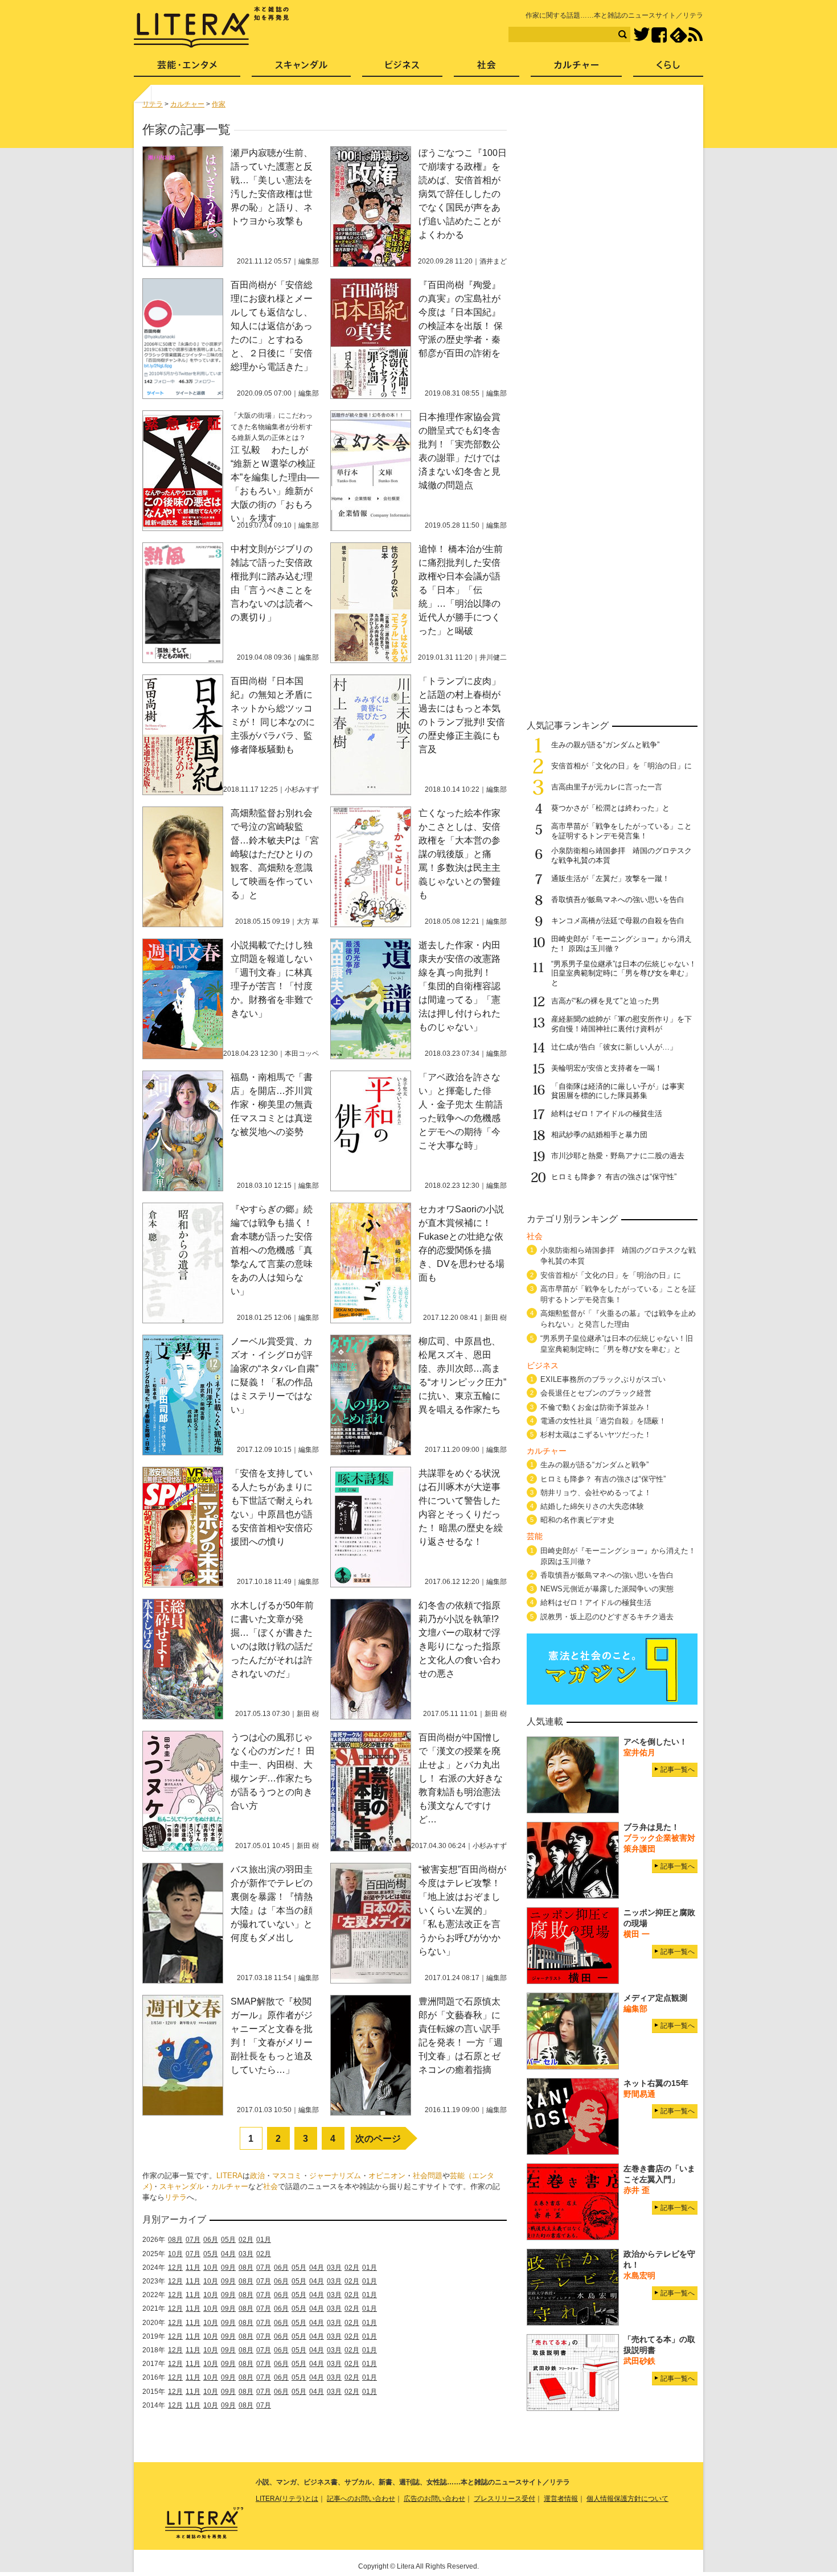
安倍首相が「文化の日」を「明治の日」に (621, 766)
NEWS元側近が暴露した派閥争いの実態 (607, 1589)
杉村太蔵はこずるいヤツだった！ (596, 1435)
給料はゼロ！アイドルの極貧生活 (607, 1114)
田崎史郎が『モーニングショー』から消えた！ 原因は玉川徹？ (618, 1556)
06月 (211, 2240)
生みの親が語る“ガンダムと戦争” (605, 745)
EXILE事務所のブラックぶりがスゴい (603, 1379)
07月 (193, 2240)
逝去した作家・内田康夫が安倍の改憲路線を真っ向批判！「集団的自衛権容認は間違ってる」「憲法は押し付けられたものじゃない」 (459, 986)
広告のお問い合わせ (434, 2499)
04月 (228, 2254)
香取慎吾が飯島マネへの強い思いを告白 (618, 900)
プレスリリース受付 (504, 2499)
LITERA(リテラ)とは (287, 2499)
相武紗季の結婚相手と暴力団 (599, 1135)
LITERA (229, 2176)
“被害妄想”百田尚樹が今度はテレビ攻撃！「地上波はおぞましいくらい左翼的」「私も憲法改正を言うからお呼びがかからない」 (462, 1910)
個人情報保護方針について (627, 2499)
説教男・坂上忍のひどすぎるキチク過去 (607, 1617)
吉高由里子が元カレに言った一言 (607, 787)
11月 (193, 2268)
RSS (695, 35)
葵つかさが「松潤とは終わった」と (610, 808)
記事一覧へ (678, 1770)
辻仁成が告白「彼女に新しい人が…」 (614, 1047)
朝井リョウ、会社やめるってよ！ (596, 1493)
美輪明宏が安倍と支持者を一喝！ (607, 1068)
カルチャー (230, 2186)
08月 (175, 2240)
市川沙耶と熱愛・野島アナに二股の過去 (618, 1156)
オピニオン (387, 2176)
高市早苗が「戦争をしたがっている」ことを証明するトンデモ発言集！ (621, 831)
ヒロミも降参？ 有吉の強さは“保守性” (614, 1177)
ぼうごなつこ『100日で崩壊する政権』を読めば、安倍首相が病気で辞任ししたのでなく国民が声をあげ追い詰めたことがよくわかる (463, 194)
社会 (270, 2186)
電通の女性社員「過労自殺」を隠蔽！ (603, 1421)
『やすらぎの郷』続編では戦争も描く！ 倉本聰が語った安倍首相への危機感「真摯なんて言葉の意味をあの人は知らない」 (272, 1250)
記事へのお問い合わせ (361, 2499)
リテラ (176, 2197)
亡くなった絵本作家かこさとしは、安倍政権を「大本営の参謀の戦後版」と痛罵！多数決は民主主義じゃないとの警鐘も (459, 854)
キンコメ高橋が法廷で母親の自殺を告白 (618, 921)
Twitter (641, 35)
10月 (175, 2254)
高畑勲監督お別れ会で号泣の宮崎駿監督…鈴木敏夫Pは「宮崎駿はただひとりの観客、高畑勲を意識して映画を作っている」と (275, 854)
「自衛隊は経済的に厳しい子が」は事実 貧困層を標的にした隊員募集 (621, 1091)
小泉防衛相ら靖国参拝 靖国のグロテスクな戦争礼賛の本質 (618, 1256)
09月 (228, 2268)
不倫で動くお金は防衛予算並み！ (596, 1407)
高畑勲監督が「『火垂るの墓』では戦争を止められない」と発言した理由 (618, 1319)
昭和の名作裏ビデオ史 (577, 1520)
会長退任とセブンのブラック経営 (596, 1393)
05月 (228, 2240)
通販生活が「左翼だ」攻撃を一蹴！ (610, 878)
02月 (246, 2240)
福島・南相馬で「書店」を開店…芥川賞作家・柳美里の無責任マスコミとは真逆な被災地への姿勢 (272, 1104)
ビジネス (402, 69)
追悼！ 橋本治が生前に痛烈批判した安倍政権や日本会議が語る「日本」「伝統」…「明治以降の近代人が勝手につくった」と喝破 (461, 590)
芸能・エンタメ (187, 69)
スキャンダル (182, 2186)
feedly (678, 35)
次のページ (378, 2139)
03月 (246, 2254)
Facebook (659, 35)
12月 (175, 2268)
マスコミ (287, 2176)
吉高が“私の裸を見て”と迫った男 (605, 1001)
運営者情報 (561, 2499)
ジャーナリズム (335, 2176)
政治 (257, 2176)
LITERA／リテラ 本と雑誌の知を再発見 (212, 27)
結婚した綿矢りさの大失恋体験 (592, 1506)
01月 (264, 2240)
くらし (668, 69)
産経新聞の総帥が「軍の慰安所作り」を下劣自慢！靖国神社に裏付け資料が (621, 1024)
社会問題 (428, 2176)
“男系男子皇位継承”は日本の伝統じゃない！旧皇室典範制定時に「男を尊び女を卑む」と (624, 974)
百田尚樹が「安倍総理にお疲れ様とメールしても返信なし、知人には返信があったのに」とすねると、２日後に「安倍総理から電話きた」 (272, 326)
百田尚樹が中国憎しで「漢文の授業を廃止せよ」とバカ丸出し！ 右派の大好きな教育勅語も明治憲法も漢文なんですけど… (461, 1778)
